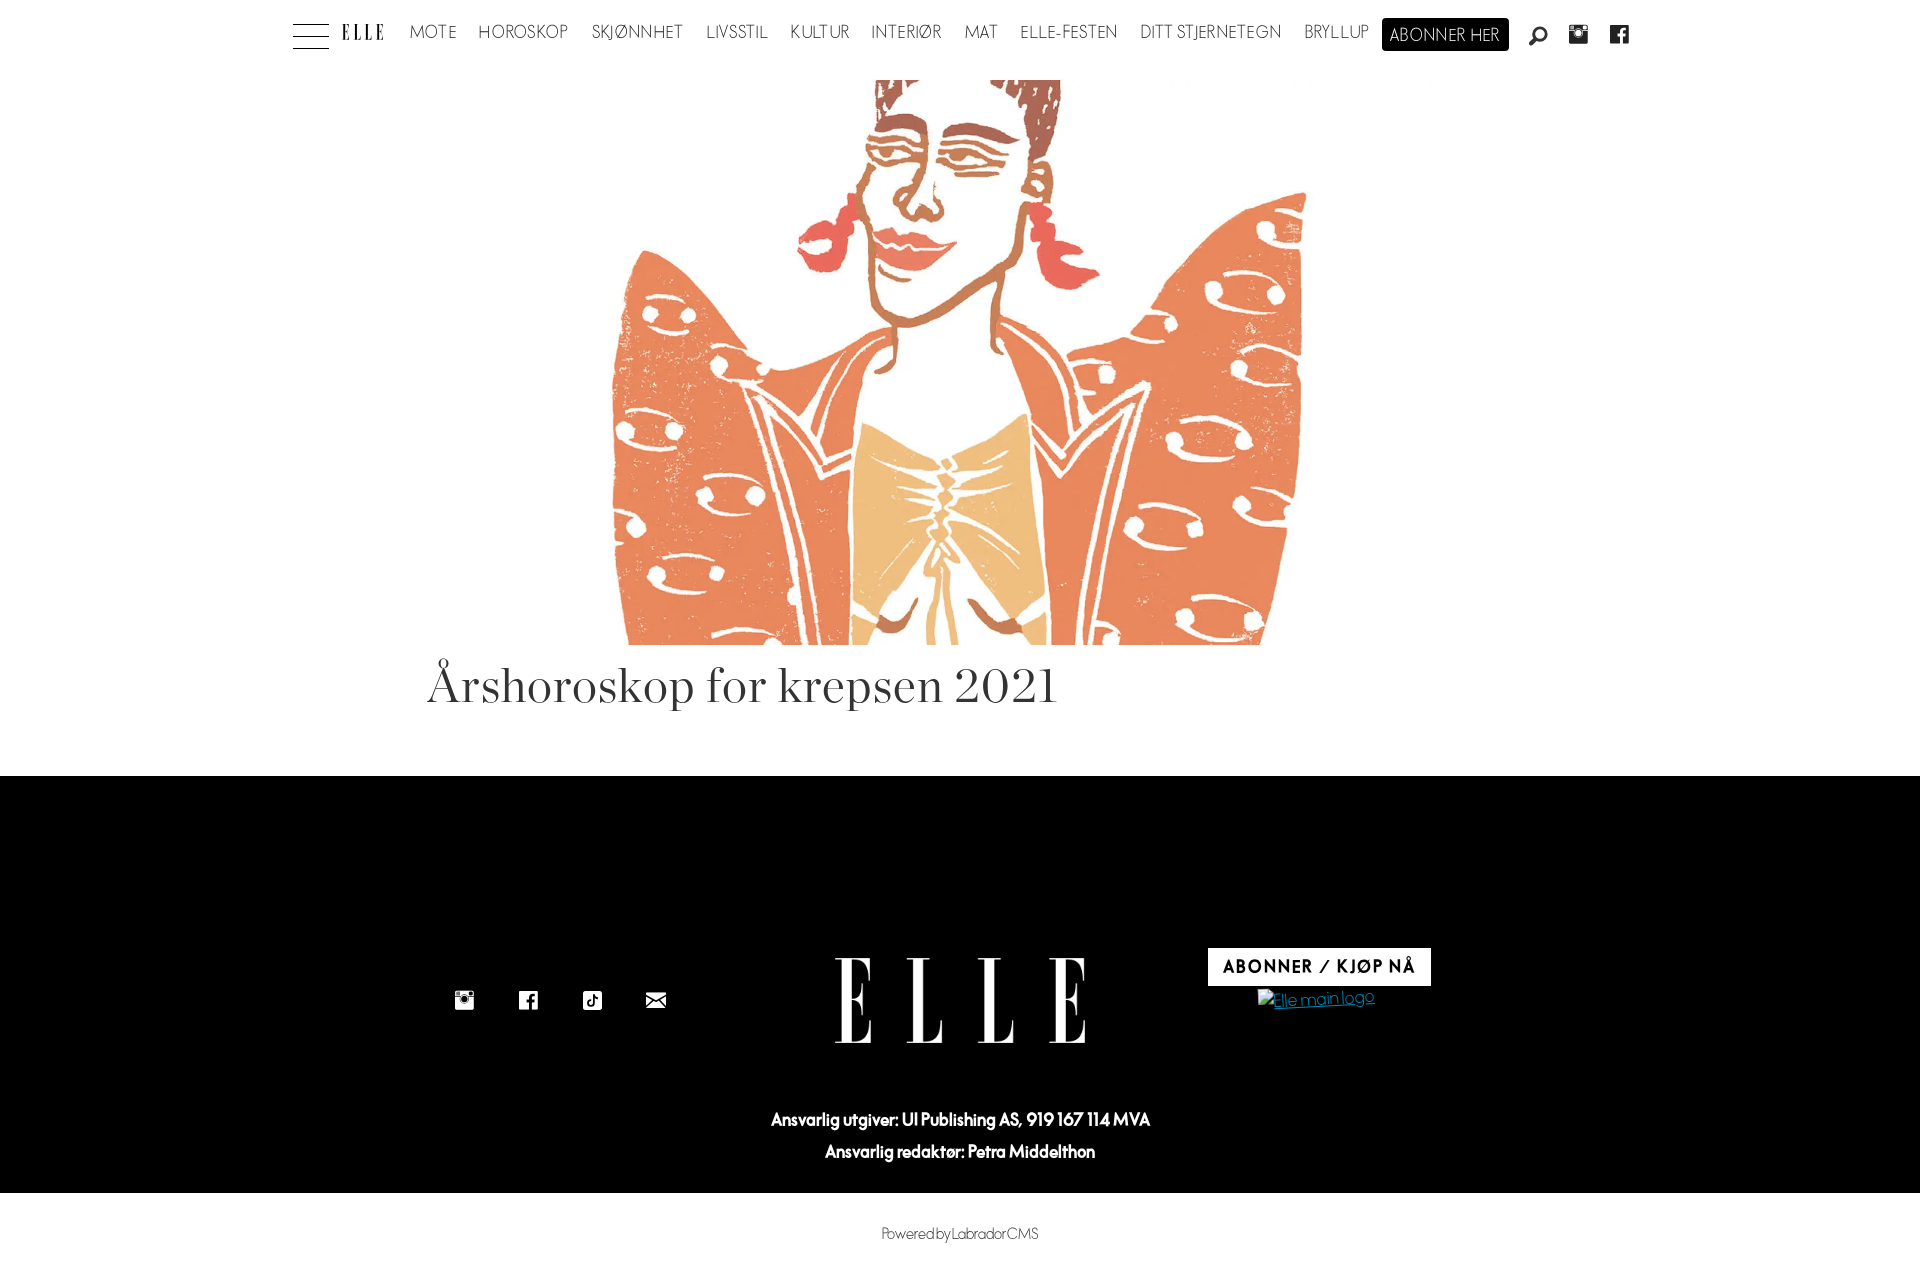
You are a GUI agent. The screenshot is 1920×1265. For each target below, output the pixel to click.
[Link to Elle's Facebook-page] (528, 1000)
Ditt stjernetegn (1211, 33)
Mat (982, 33)
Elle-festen (1069, 33)
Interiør (907, 33)
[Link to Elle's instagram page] (464, 1000)
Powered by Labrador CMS (960, 1234)
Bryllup (1338, 33)
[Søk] (1538, 37)
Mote (433, 33)
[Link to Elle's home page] (960, 1000)
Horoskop (524, 33)
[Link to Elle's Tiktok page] (592, 1000)
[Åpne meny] (311, 31)
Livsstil (738, 33)
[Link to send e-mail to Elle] (656, 1000)
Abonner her (1445, 36)
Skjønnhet (638, 33)
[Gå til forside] (362, 32)
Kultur (820, 33)
